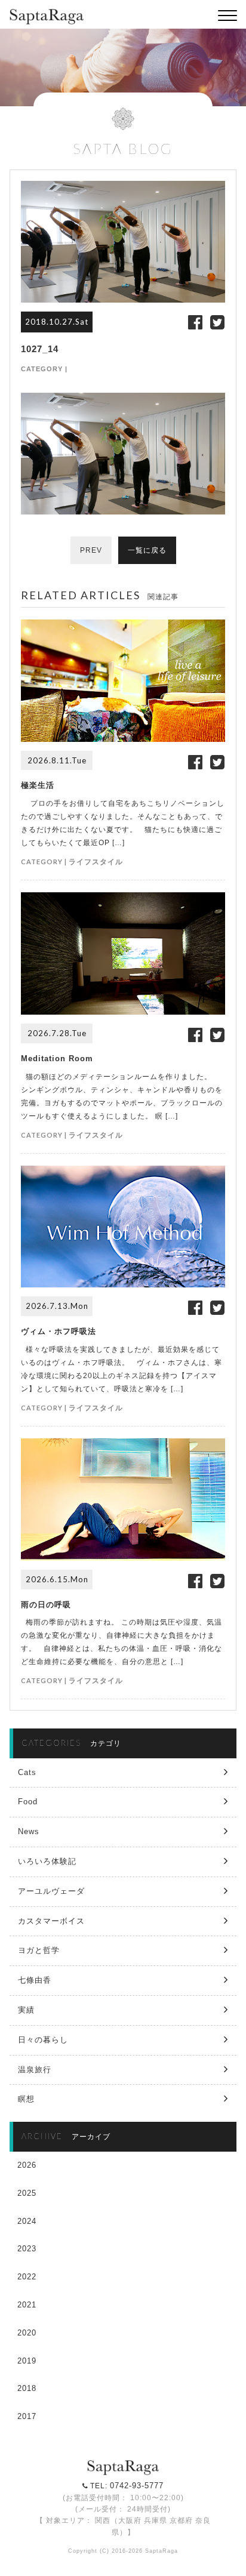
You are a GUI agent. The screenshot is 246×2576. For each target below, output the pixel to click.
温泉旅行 (35, 2070)
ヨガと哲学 (39, 1950)
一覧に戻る (147, 550)
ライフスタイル (96, 862)
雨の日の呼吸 (46, 1605)
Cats (27, 1772)
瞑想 (26, 2099)
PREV (91, 550)
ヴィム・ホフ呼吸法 (59, 1331)
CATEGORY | (44, 369)
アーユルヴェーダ (51, 1891)
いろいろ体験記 (47, 1861)
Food (28, 1802)
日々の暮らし (43, 2040)
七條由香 (35, 1980)
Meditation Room (57, 1059)
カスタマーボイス (51, 1921)
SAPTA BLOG (123, 148)
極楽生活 (38, 785)
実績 (26, 2010)
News (29, 1831)
